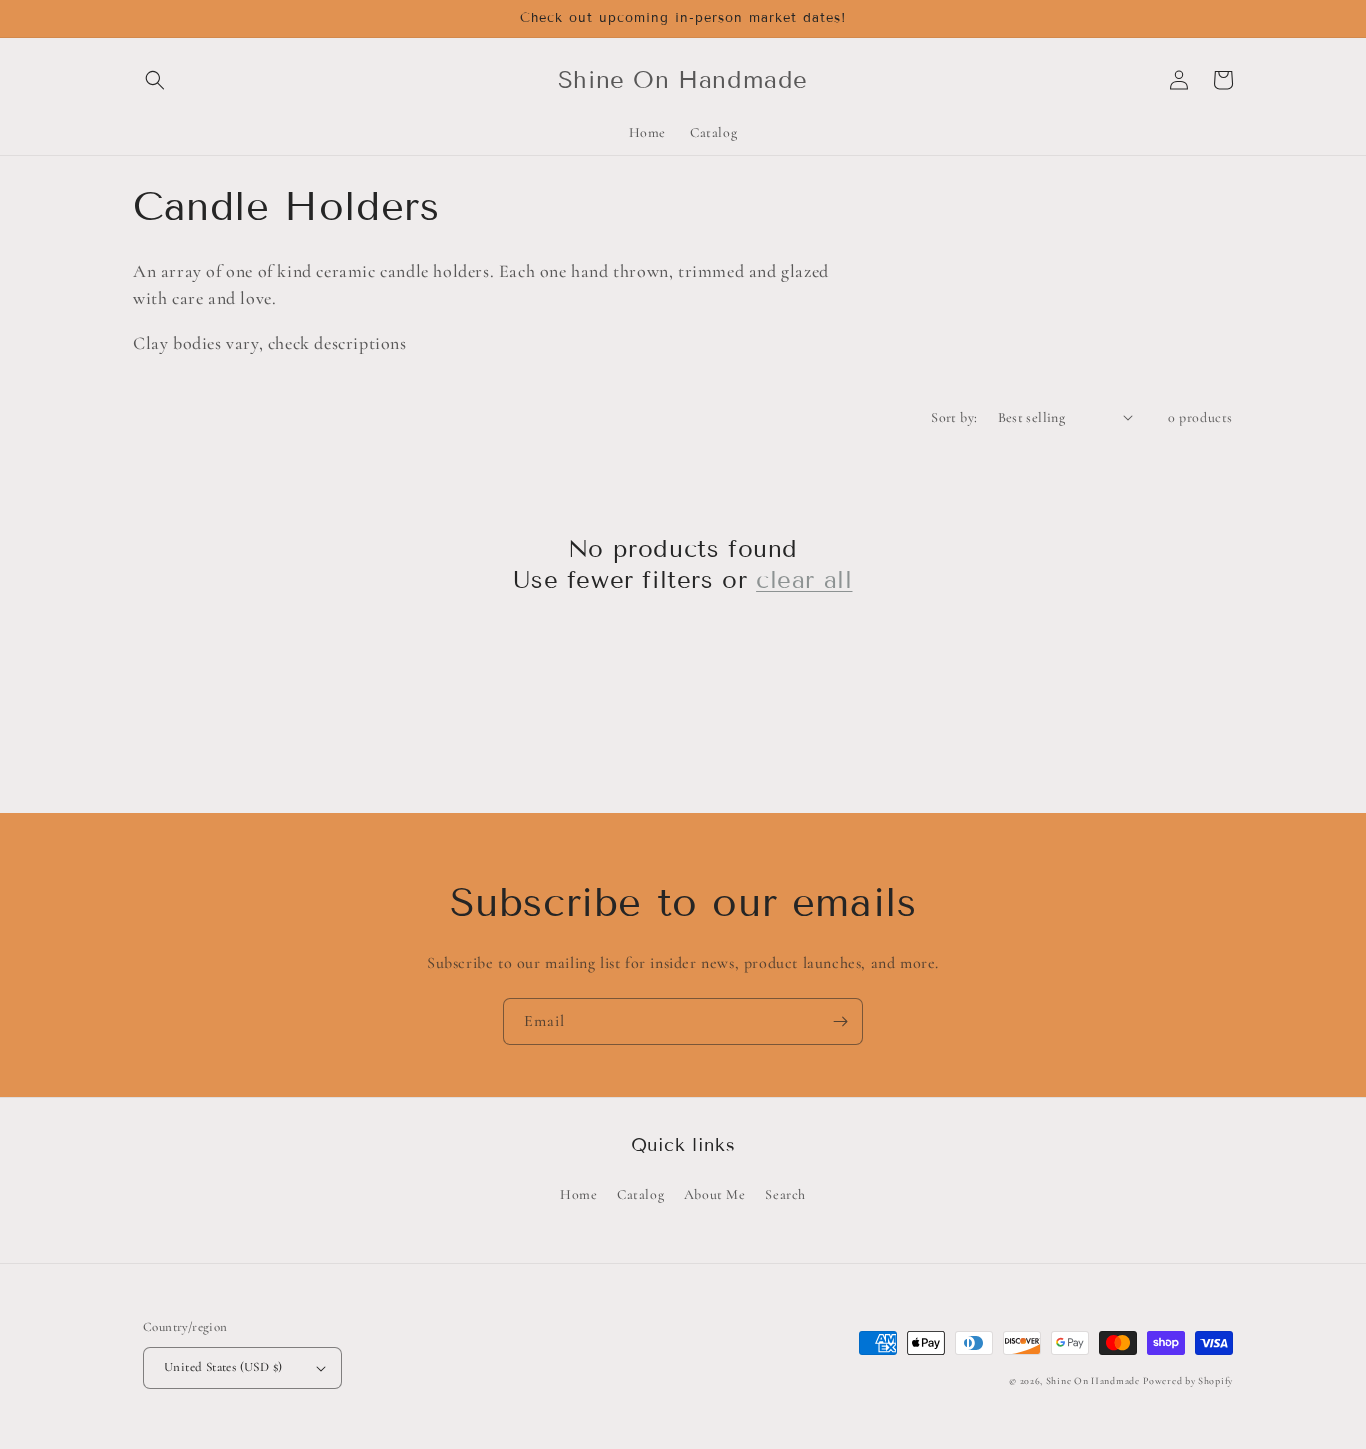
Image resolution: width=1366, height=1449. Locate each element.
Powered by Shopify (1188, 1381)
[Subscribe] (840, 1021)
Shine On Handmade (1093, 1381)
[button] (155, 80)
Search (785, 1194)
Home (578, 1194)
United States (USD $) (223, 1367)
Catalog (640, 1194)
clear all (804, 579)
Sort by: (954, 417)
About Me (715, 1194)
